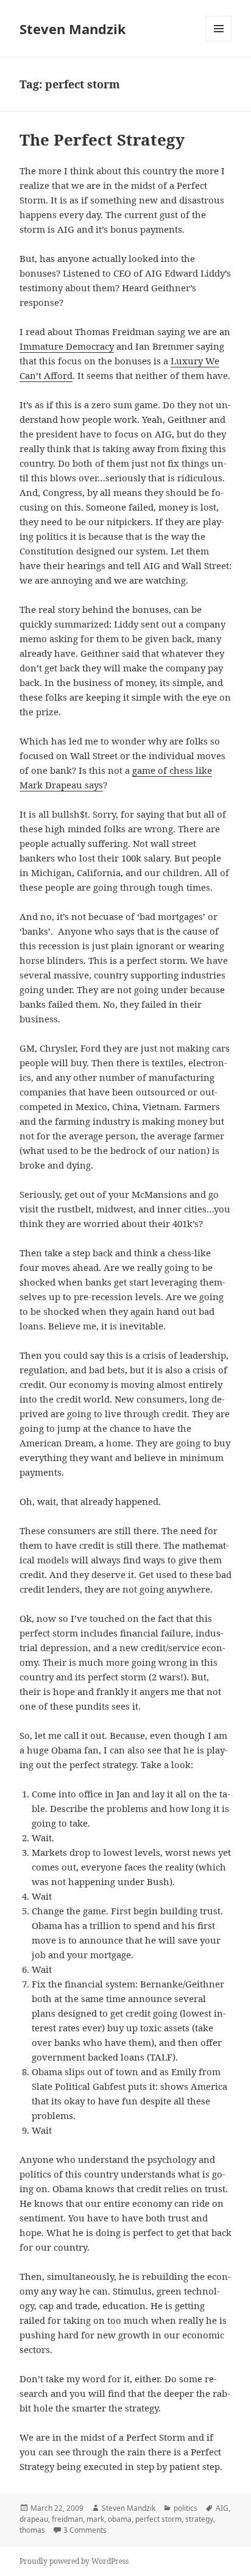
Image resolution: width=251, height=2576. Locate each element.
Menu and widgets (219, 41)
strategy (199, 2519)
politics (186, 2508)
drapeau (34, 2519)
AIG (222, 2508)
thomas (32, 2530)
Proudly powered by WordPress (74, 2561)
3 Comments (85, 2530)
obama (120, 2519)
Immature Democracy (67, 346)
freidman (67, 2519)
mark (95, 2519)
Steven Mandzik (73, 29)
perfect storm (158, 2519)
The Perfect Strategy (102, 140)
